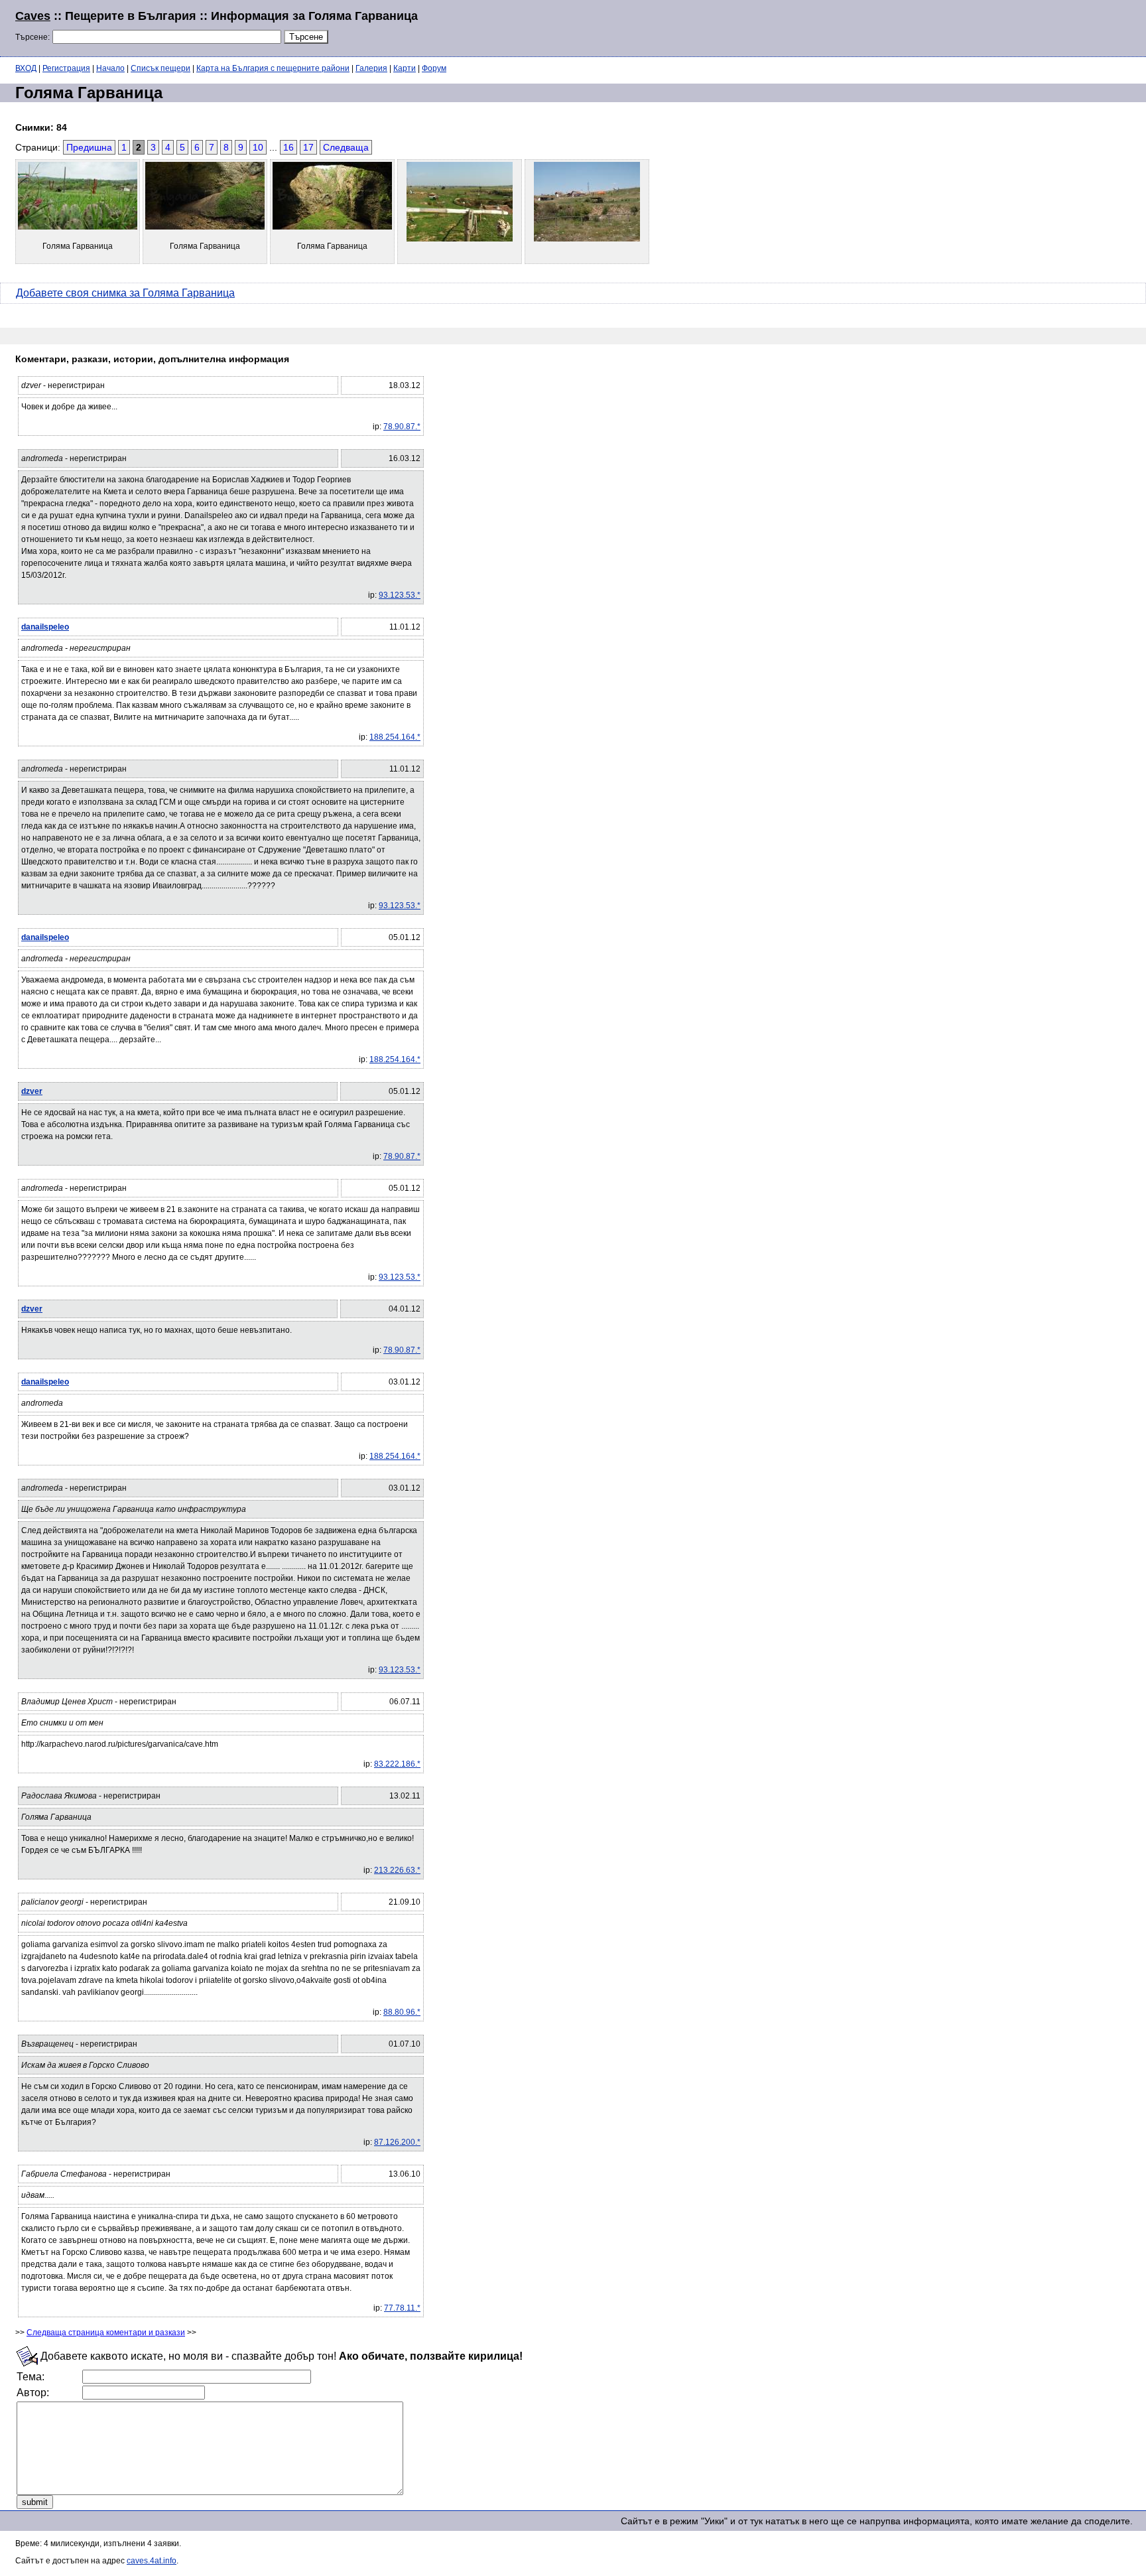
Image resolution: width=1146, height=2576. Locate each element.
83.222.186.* (397, 1764)
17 (308, 147)
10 (258, 147)
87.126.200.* (397, 2142)
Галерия (371, 68)
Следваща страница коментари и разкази (106, 2333)
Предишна (89, 147)
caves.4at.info (152, 2561)
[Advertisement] (970, 27)
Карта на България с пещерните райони (273, 68)
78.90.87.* (402, 427)
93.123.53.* (400, 595)
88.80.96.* (402, 2012)
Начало (110, 68)
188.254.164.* (395, 737)
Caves (33, 16)
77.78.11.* (402, 2308)
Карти (405, 68)
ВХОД (26, 68)
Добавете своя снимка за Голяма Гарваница (125, 293)
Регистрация (66, 68)
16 (288, 147)
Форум (434, 68)
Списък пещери (160, 68)
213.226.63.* (397, 1870)
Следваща (346, 147)
